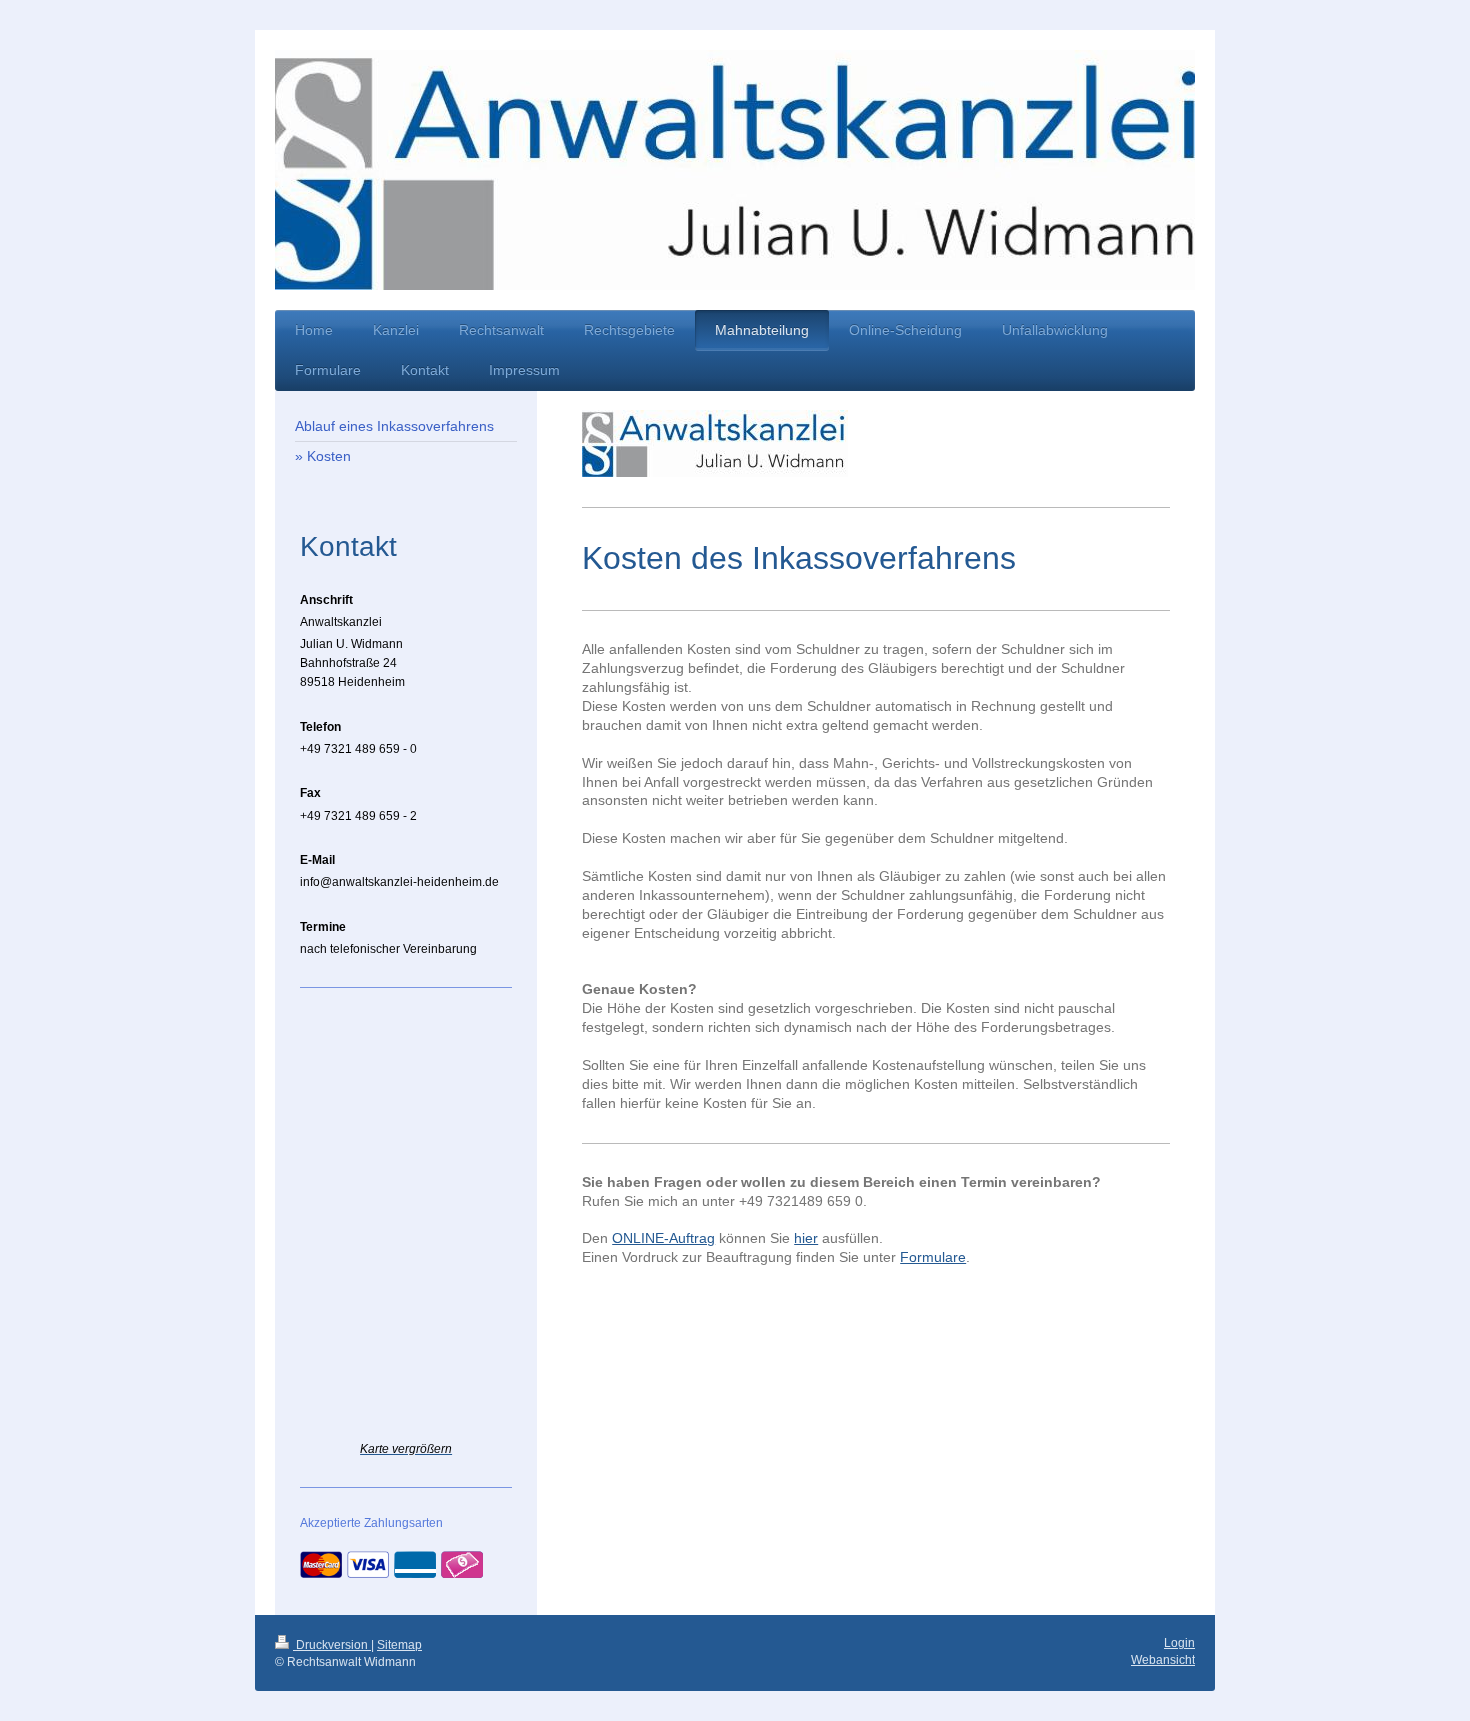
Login (1179, 1643)
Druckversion (332, 1645)
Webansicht (1163, 1660)
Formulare (933, 1257)
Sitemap (399, 1645)
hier (806, 1238)
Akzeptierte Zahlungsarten (371, 1523)
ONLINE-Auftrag (663, 1238)
